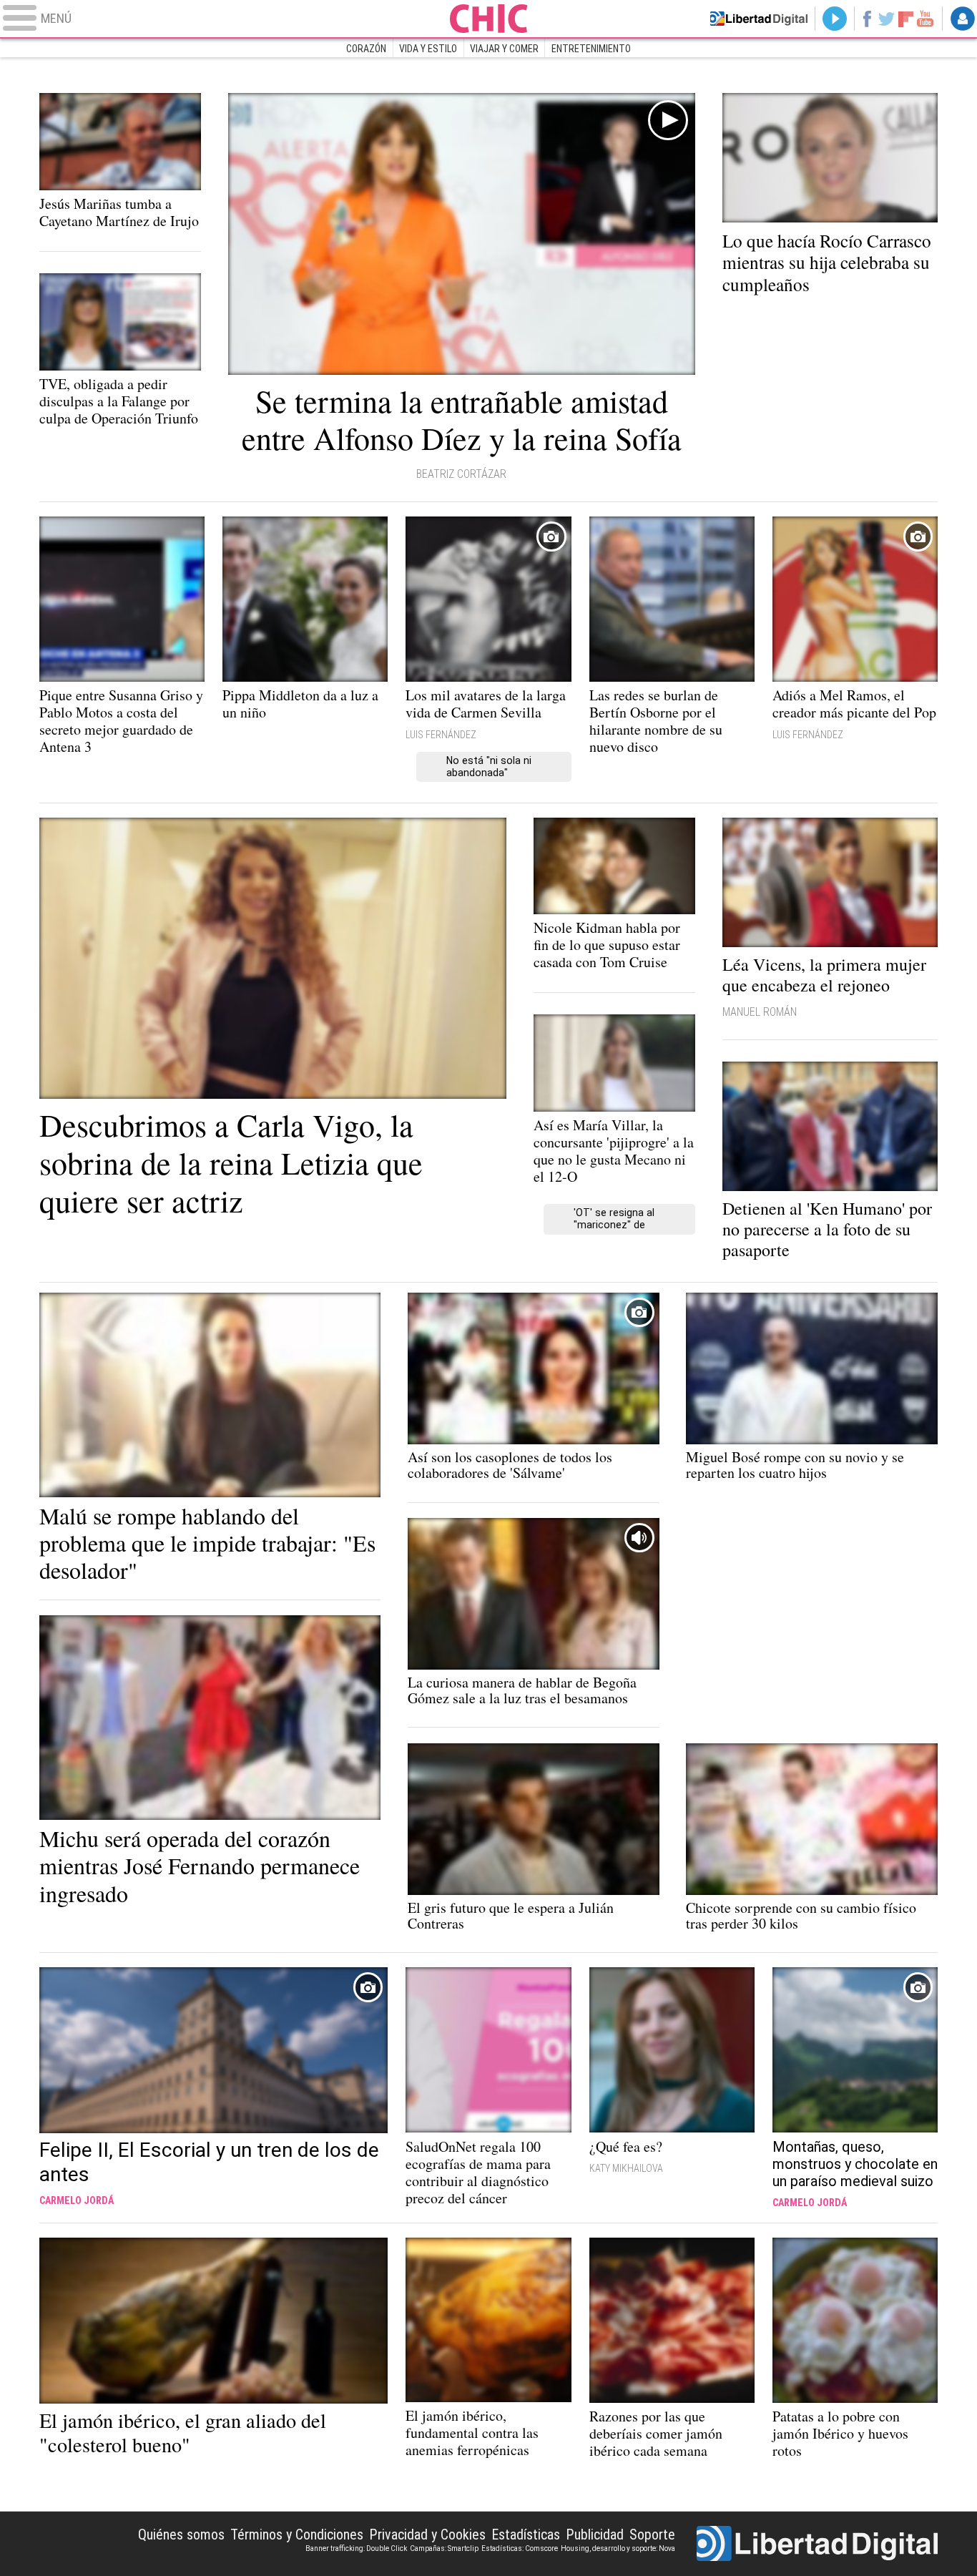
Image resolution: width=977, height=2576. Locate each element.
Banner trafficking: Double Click (356, 2548)
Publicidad (595, 2535)
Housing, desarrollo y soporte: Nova (618, 2548)
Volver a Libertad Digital (759, 19)
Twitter (887, 19)
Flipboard (906, 18)
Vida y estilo (428, 49)
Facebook (866, 19)
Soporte (652, 2535)
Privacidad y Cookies (427, 2535)
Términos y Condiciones (297, 2535)
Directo (835, 19)
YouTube (925, 19)
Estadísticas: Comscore (520, 2548)
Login (963, 19)
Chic (488, 19)
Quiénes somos (181, 2535)
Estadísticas (526, 2535)
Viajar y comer (504, 49)
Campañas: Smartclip (444, 2548)
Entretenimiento (591, 49)
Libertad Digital (817, 2544)
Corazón (366, 49)
